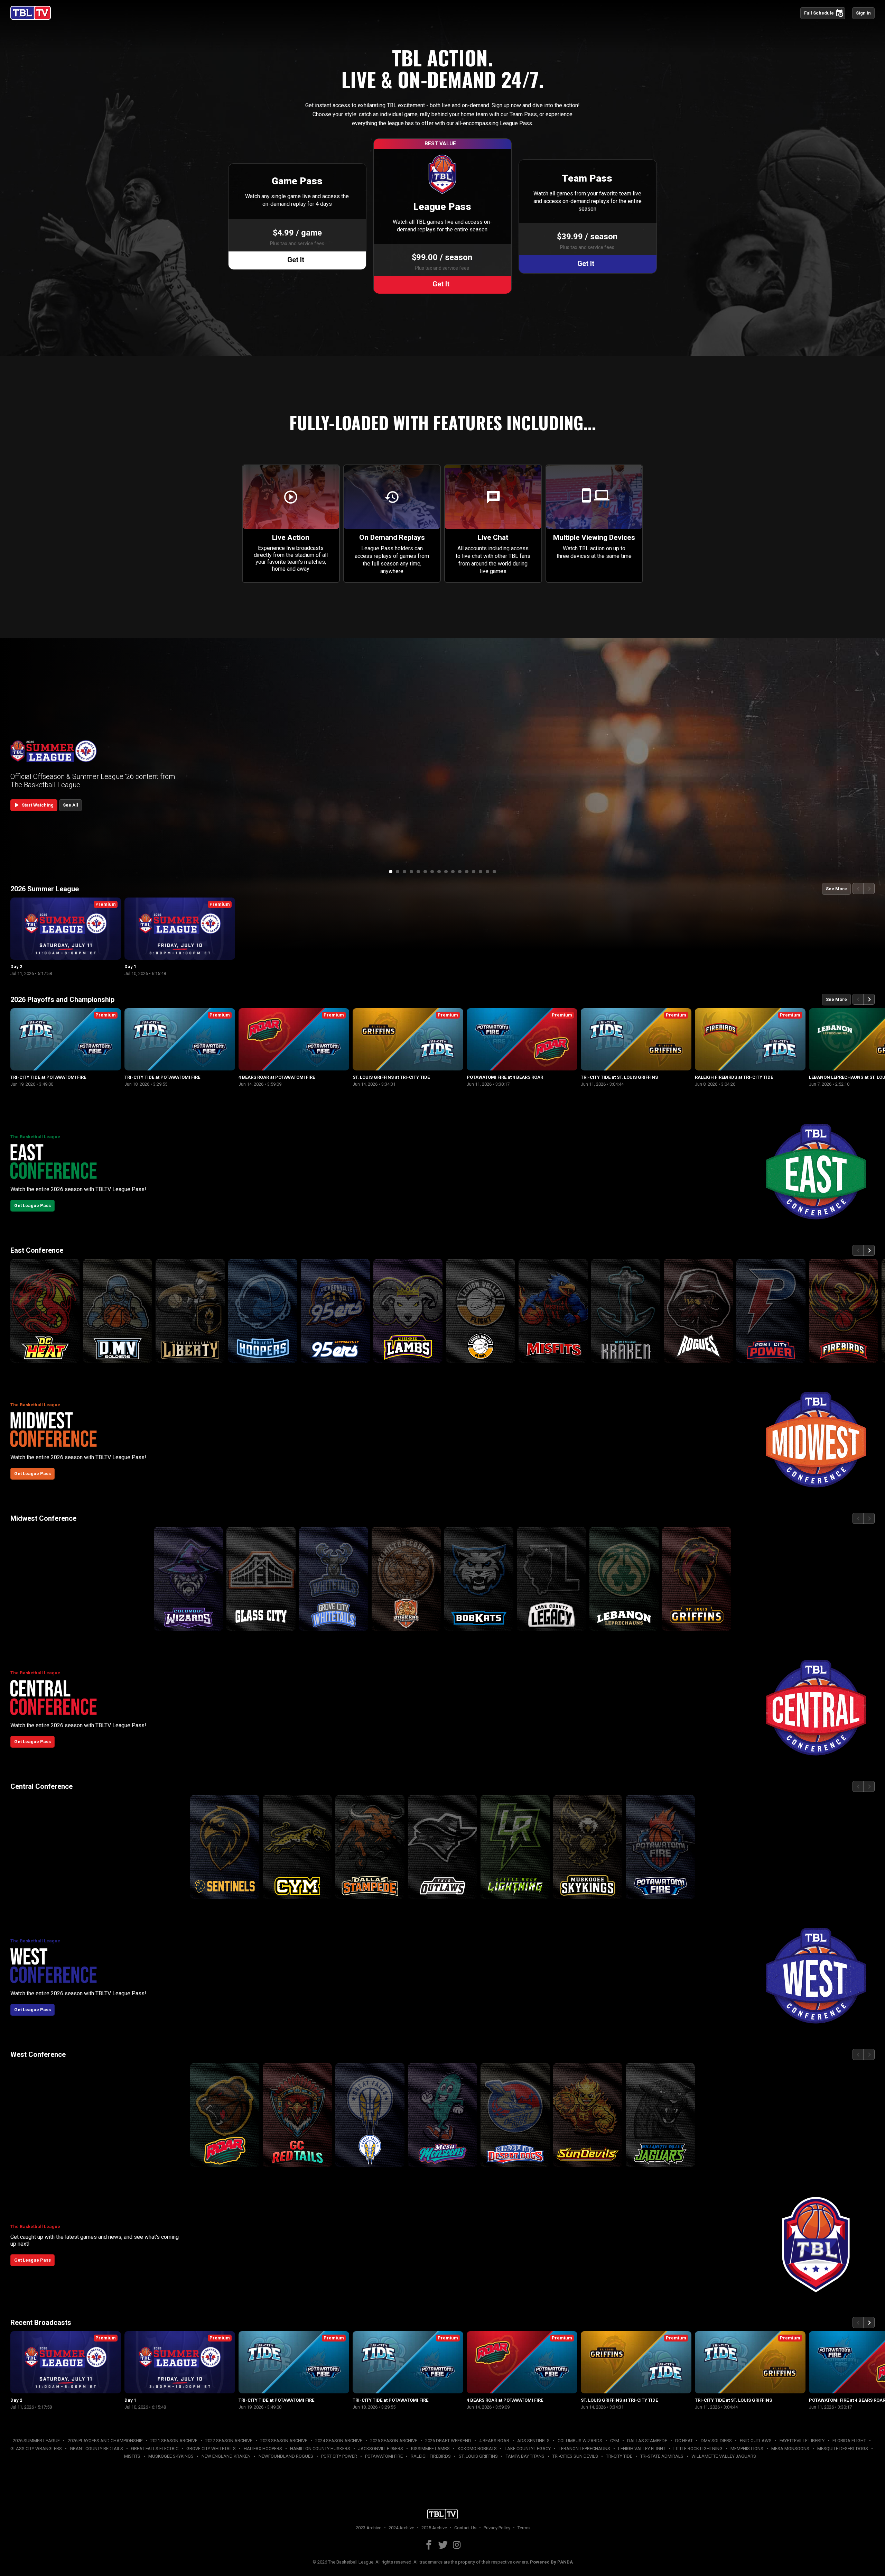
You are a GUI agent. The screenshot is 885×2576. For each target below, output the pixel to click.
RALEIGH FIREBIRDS (431, 2456)
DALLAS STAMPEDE (647, 2441)
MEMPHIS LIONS (747, 2449)
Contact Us (465, 2528)
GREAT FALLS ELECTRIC (155, 2449)
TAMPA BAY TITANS (525, 2456)
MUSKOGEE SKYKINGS (171, 2456)
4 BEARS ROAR (494, 2441)
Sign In (863, 13)
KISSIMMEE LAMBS (430, 2449)
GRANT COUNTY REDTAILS (96, 2449)
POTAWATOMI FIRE (384, 2456)
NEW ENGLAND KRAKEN (226, 2456)
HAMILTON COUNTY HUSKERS (320, 2449)
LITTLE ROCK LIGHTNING (698, 2449)
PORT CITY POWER (339, 2456)
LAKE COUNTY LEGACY (528, 2449)
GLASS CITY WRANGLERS (36, 2449)
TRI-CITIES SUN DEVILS (575, 2456)
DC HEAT (684, 2441)
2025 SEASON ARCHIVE (394, 2441)
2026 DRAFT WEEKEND (448, 2441)
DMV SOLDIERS (716, 2441)
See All (71, 805)
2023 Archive (369, 2528)
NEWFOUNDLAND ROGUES (286, 2456)
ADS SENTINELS (533, 2441)
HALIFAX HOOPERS (263, 2449)
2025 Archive (434, 2528)
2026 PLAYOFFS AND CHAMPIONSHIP (105, 2441)
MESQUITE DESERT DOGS (843, 2449)
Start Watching (33, 805)
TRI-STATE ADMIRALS (662, 2456)
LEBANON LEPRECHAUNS (584, 2449)
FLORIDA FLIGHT (849, 2441)
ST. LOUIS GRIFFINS (478, 2456)
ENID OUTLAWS (756, 2441)
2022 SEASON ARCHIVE (229, 2441)
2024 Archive (401, 2528)
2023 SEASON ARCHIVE (284, 2441)
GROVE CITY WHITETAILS (211, 2449)
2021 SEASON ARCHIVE (174, 2441)
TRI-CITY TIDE (619, 2456)
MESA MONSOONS (790, 2449)
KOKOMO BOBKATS (477, 2449)
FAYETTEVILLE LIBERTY (802, 2441)
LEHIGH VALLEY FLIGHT (642, 2449)
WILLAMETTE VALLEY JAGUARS (724, 2456)
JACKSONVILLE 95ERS (381, 2449)
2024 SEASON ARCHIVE (339, 2441)
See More (836, 889)
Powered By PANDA (551, 2562)
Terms (524, 2528)
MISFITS (132, 2456)
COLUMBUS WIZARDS (580, 2441)
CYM (615, 2441)
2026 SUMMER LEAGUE (36, 2441)
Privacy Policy (497, 2528)
